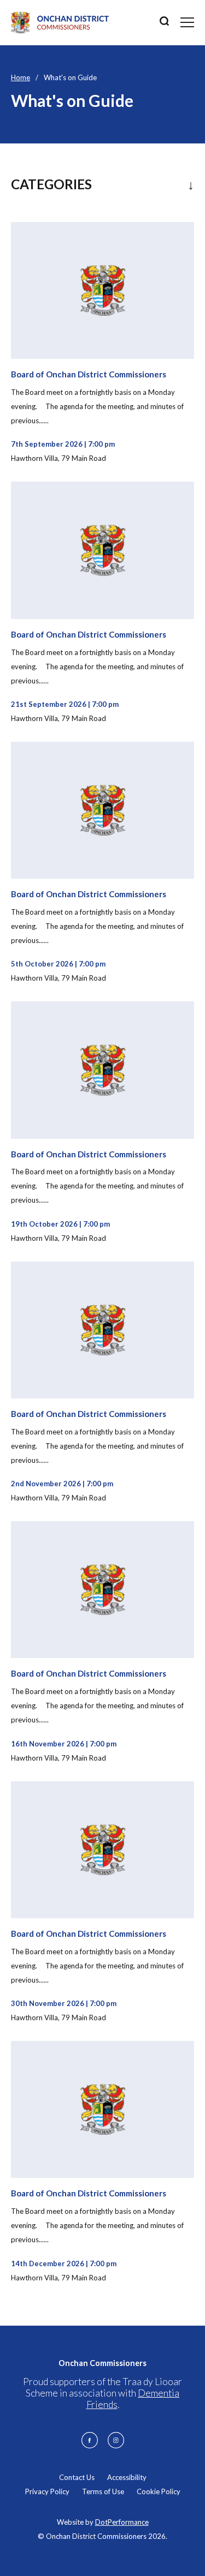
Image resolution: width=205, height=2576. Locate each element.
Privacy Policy (47, 2491)
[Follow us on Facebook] (90, 2440)
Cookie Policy (159, 2491)
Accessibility (127, 2477)
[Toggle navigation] (187, 22)
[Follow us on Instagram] (116, 2440)
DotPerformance (122, 2522)
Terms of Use (103, 2491)
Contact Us (77, 2477)
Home (20, 77)
